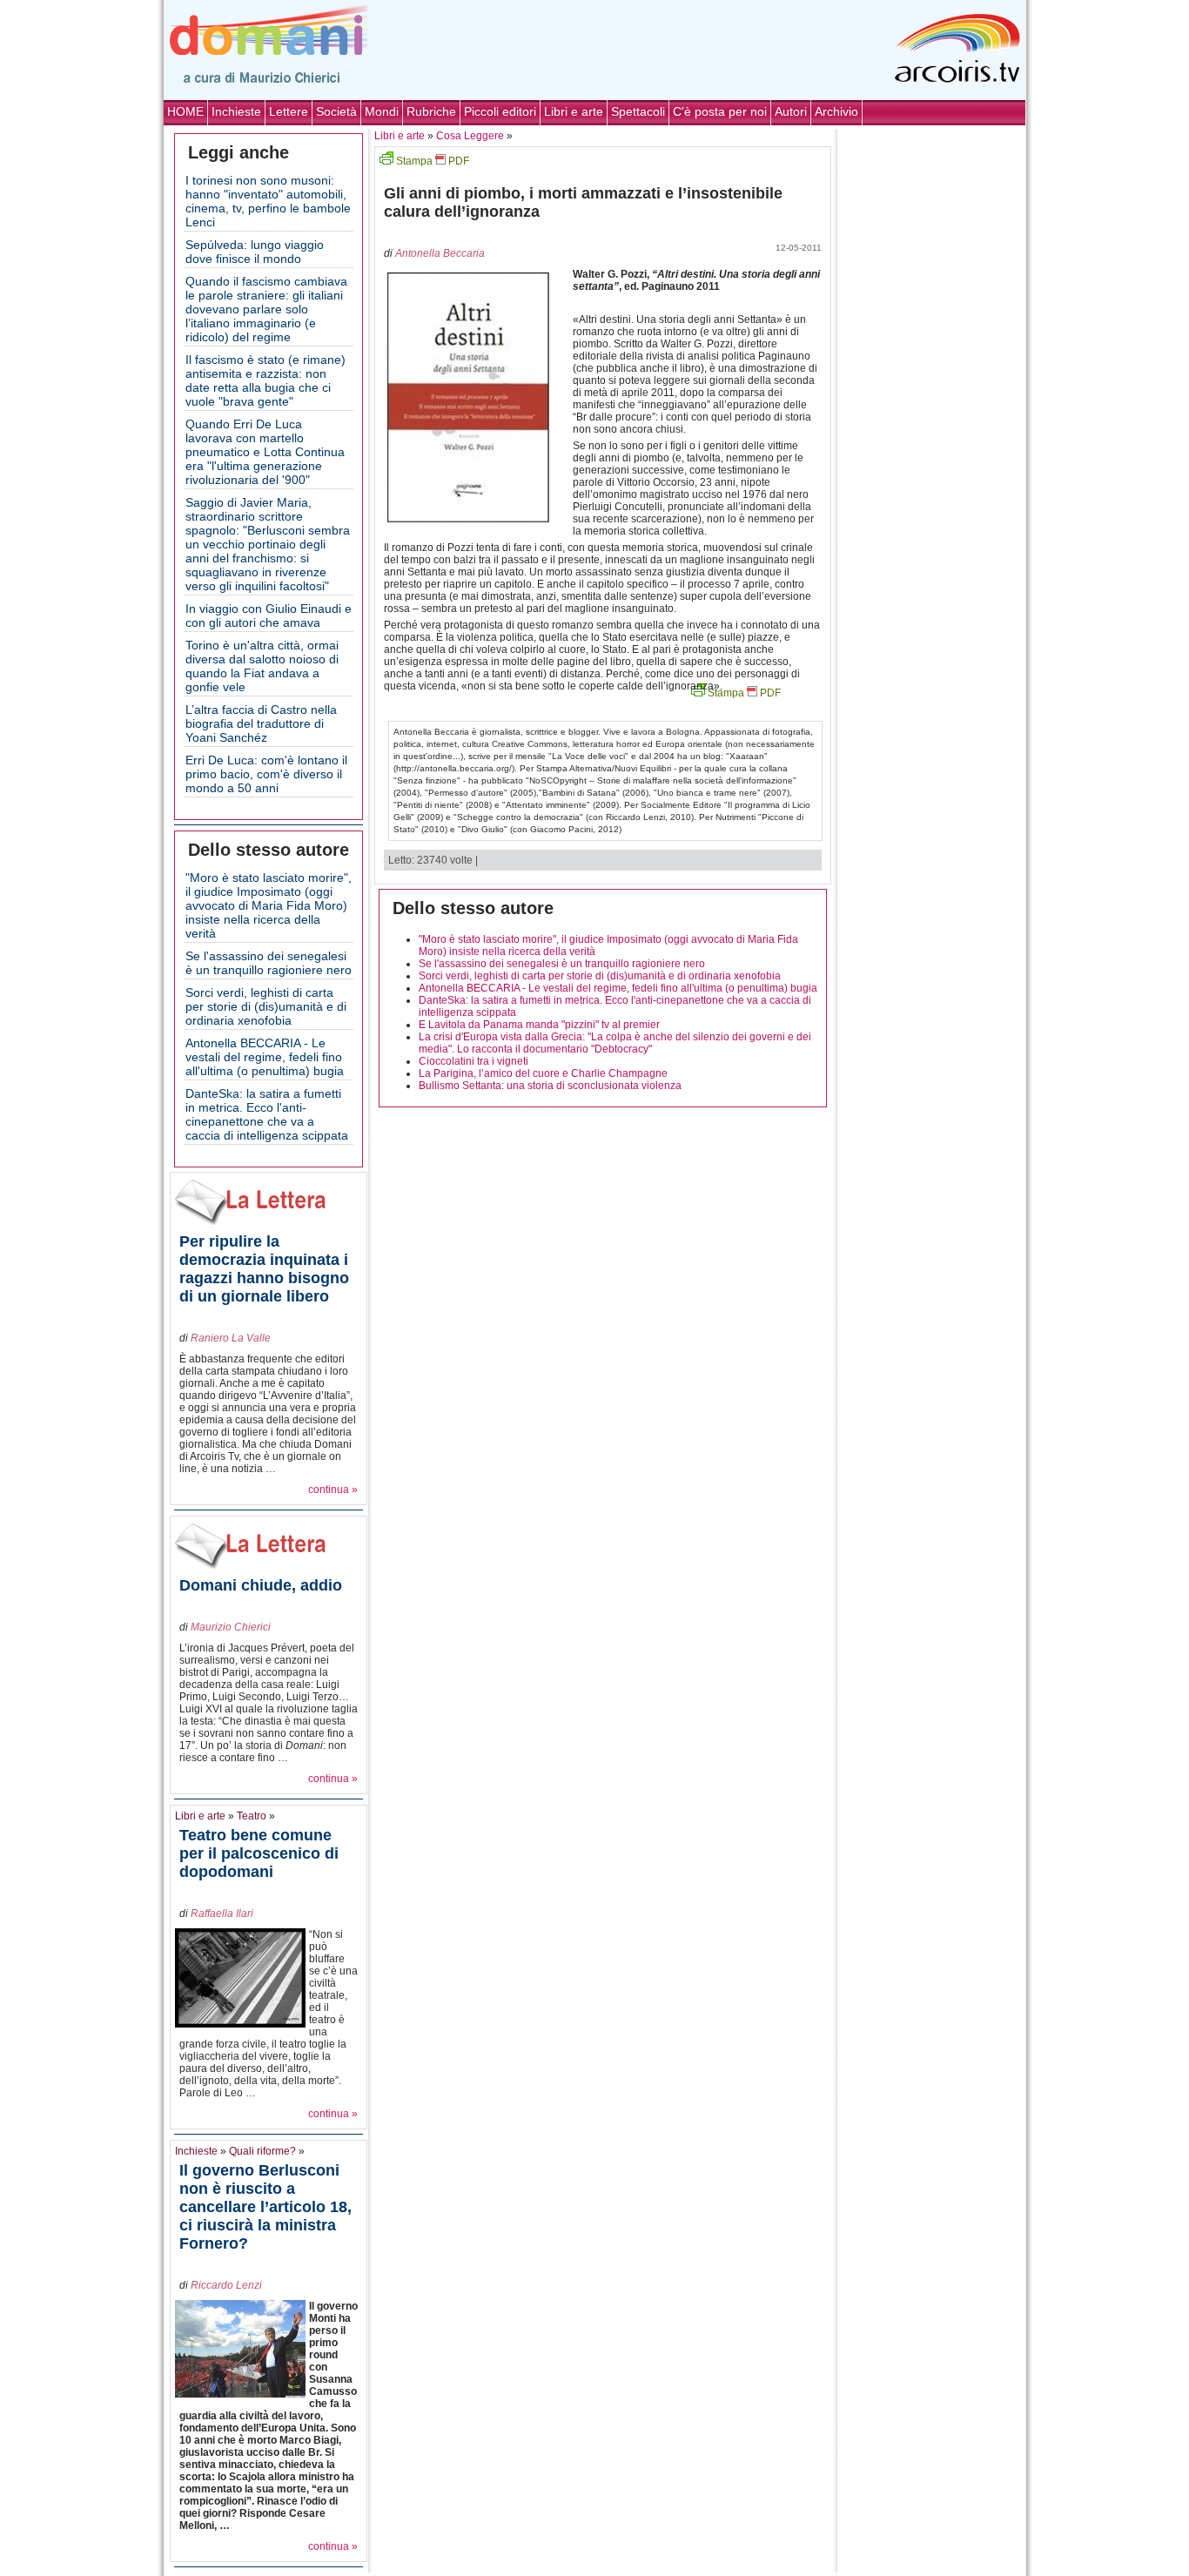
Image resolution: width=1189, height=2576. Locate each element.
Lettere (289, 111)
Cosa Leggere (470, 136)
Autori (791, 111)
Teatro (252, 1816)
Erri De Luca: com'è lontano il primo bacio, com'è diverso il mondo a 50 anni (266, 774)
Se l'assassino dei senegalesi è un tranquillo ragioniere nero (269, 963)
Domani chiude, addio (261, 1585)
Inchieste (236, 111)
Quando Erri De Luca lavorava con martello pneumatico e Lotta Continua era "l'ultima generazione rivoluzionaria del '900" (265, 452)
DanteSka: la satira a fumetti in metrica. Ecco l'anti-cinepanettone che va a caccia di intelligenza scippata (267, 1114)
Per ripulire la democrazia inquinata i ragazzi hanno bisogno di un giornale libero (264, 1269)
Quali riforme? (262, 2151)
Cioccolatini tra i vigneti (474, 1061)
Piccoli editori (500, 111)
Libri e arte (574, 111)
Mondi (382, 111)
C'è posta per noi (720, 111)
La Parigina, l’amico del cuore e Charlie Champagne (543, 1073)
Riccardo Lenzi (226, 2285)
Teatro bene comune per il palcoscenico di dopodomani (259, 1853)
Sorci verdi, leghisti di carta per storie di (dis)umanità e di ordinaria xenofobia (266, 1006)
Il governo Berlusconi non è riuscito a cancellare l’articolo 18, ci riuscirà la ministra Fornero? (265, 2207)
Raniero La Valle (231, 1338)
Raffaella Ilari (222, 1914)
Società (336, 111)
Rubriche (431, 111)
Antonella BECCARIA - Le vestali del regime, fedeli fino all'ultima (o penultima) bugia (265, 1057)
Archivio (836, 111)
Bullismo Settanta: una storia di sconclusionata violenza (550, 1086)
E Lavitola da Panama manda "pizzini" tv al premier (539, 1025)
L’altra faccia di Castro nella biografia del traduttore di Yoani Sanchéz (261, 723)
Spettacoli (638, 111)
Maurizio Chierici (231, 1627)
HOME (185, 111)
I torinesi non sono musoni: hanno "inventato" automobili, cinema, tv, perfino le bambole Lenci (268, 201)
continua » (333, 1490)
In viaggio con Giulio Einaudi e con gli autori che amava (269, 615)
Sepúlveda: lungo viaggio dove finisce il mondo (255, 252)
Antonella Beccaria (440, 253)
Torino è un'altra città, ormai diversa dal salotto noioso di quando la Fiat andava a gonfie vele (262, 666)
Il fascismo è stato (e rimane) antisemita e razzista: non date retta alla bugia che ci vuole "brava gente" (265, 380)
